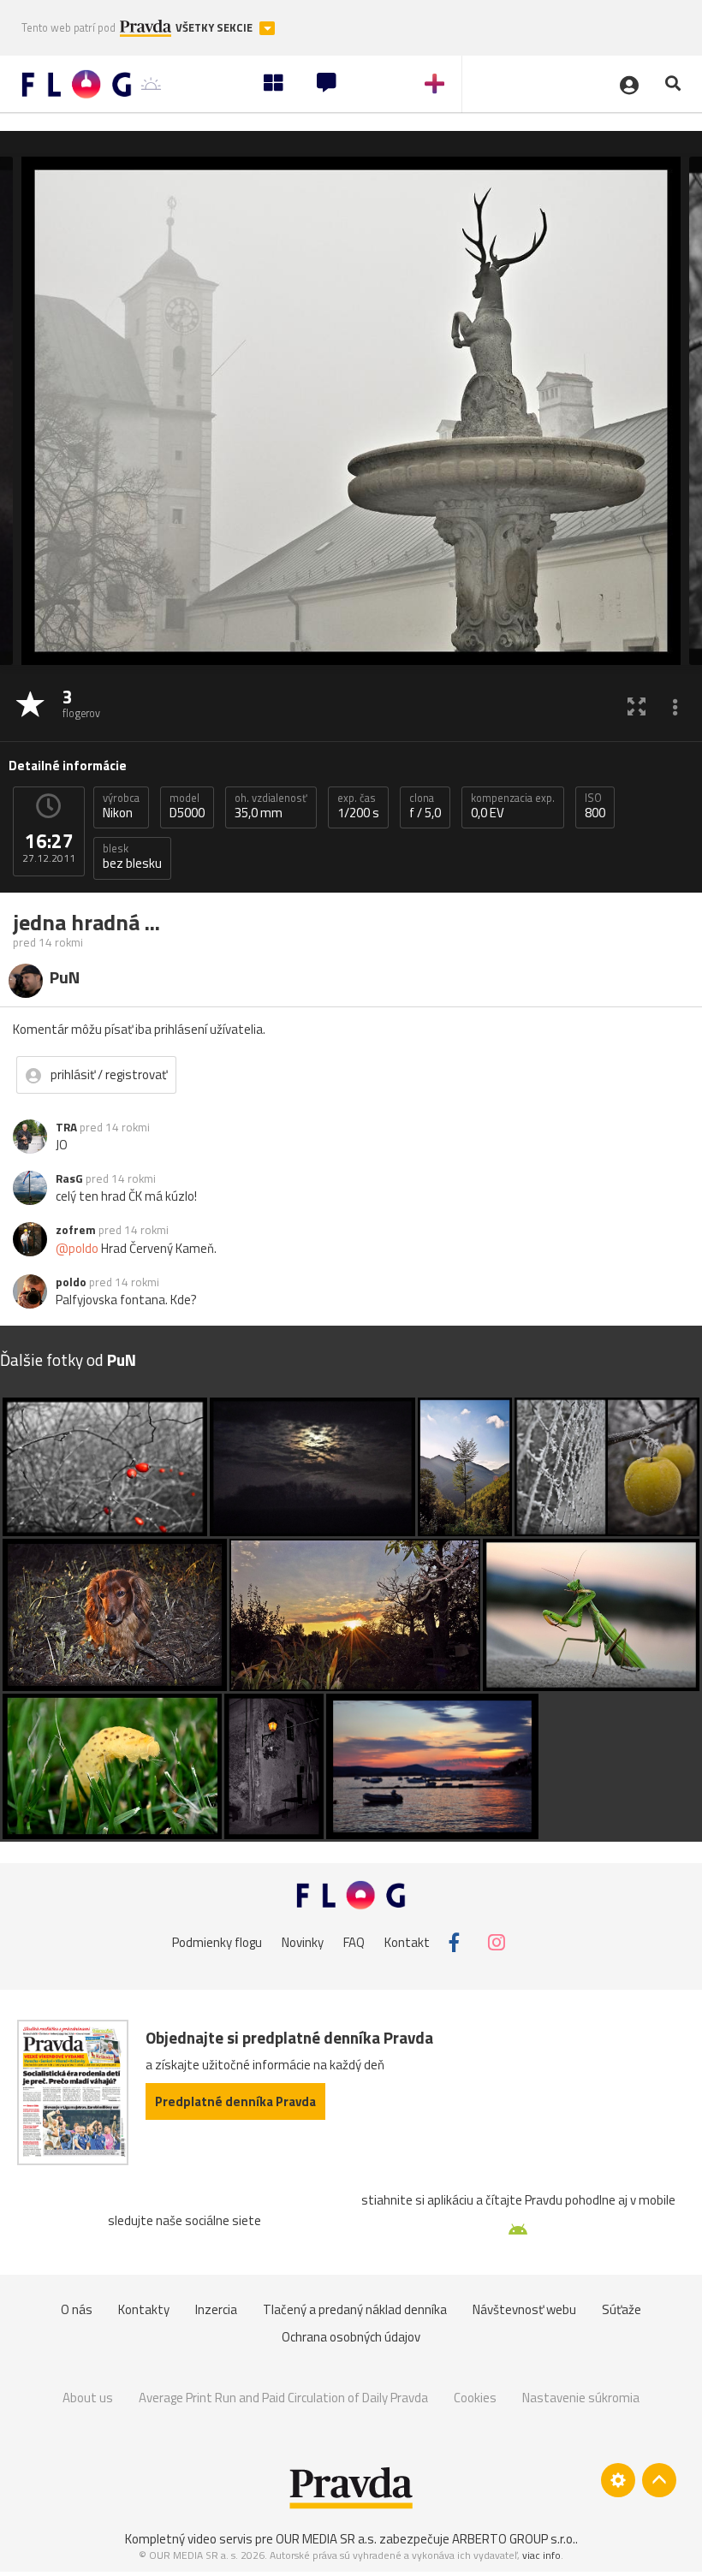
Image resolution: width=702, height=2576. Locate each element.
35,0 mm (271, 806)
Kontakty (144, 2309)
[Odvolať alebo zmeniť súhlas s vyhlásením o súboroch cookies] (618, 2480)
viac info (541, 2555)
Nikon (121, 806)
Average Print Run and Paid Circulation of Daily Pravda (283, 2398)
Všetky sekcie (215, 28)
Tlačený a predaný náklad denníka (355, 2309)
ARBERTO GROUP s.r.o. (514, 2539)
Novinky (303, 1942)
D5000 (187, 806)
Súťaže (622, 2309)
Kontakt (407, 1942)
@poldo (77, 1248)
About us (88, 2398)
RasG (69, 1178)
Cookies (475, 2398)
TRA (66, 1127)
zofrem (76, 1230)
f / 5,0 (425, 806)
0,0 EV (513, 806)
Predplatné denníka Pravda (235, 2101)
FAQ (354, 1942)
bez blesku (132, 857)
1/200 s (358, 806)
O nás (77, 2309)
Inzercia (216, 2309)
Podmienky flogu (217, 1942)
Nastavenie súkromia (581, 2398)
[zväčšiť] (637, 706)
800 (595, 806)
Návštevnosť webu (524, 2309)
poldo (71, 1282)
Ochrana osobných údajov (351, 2337)
